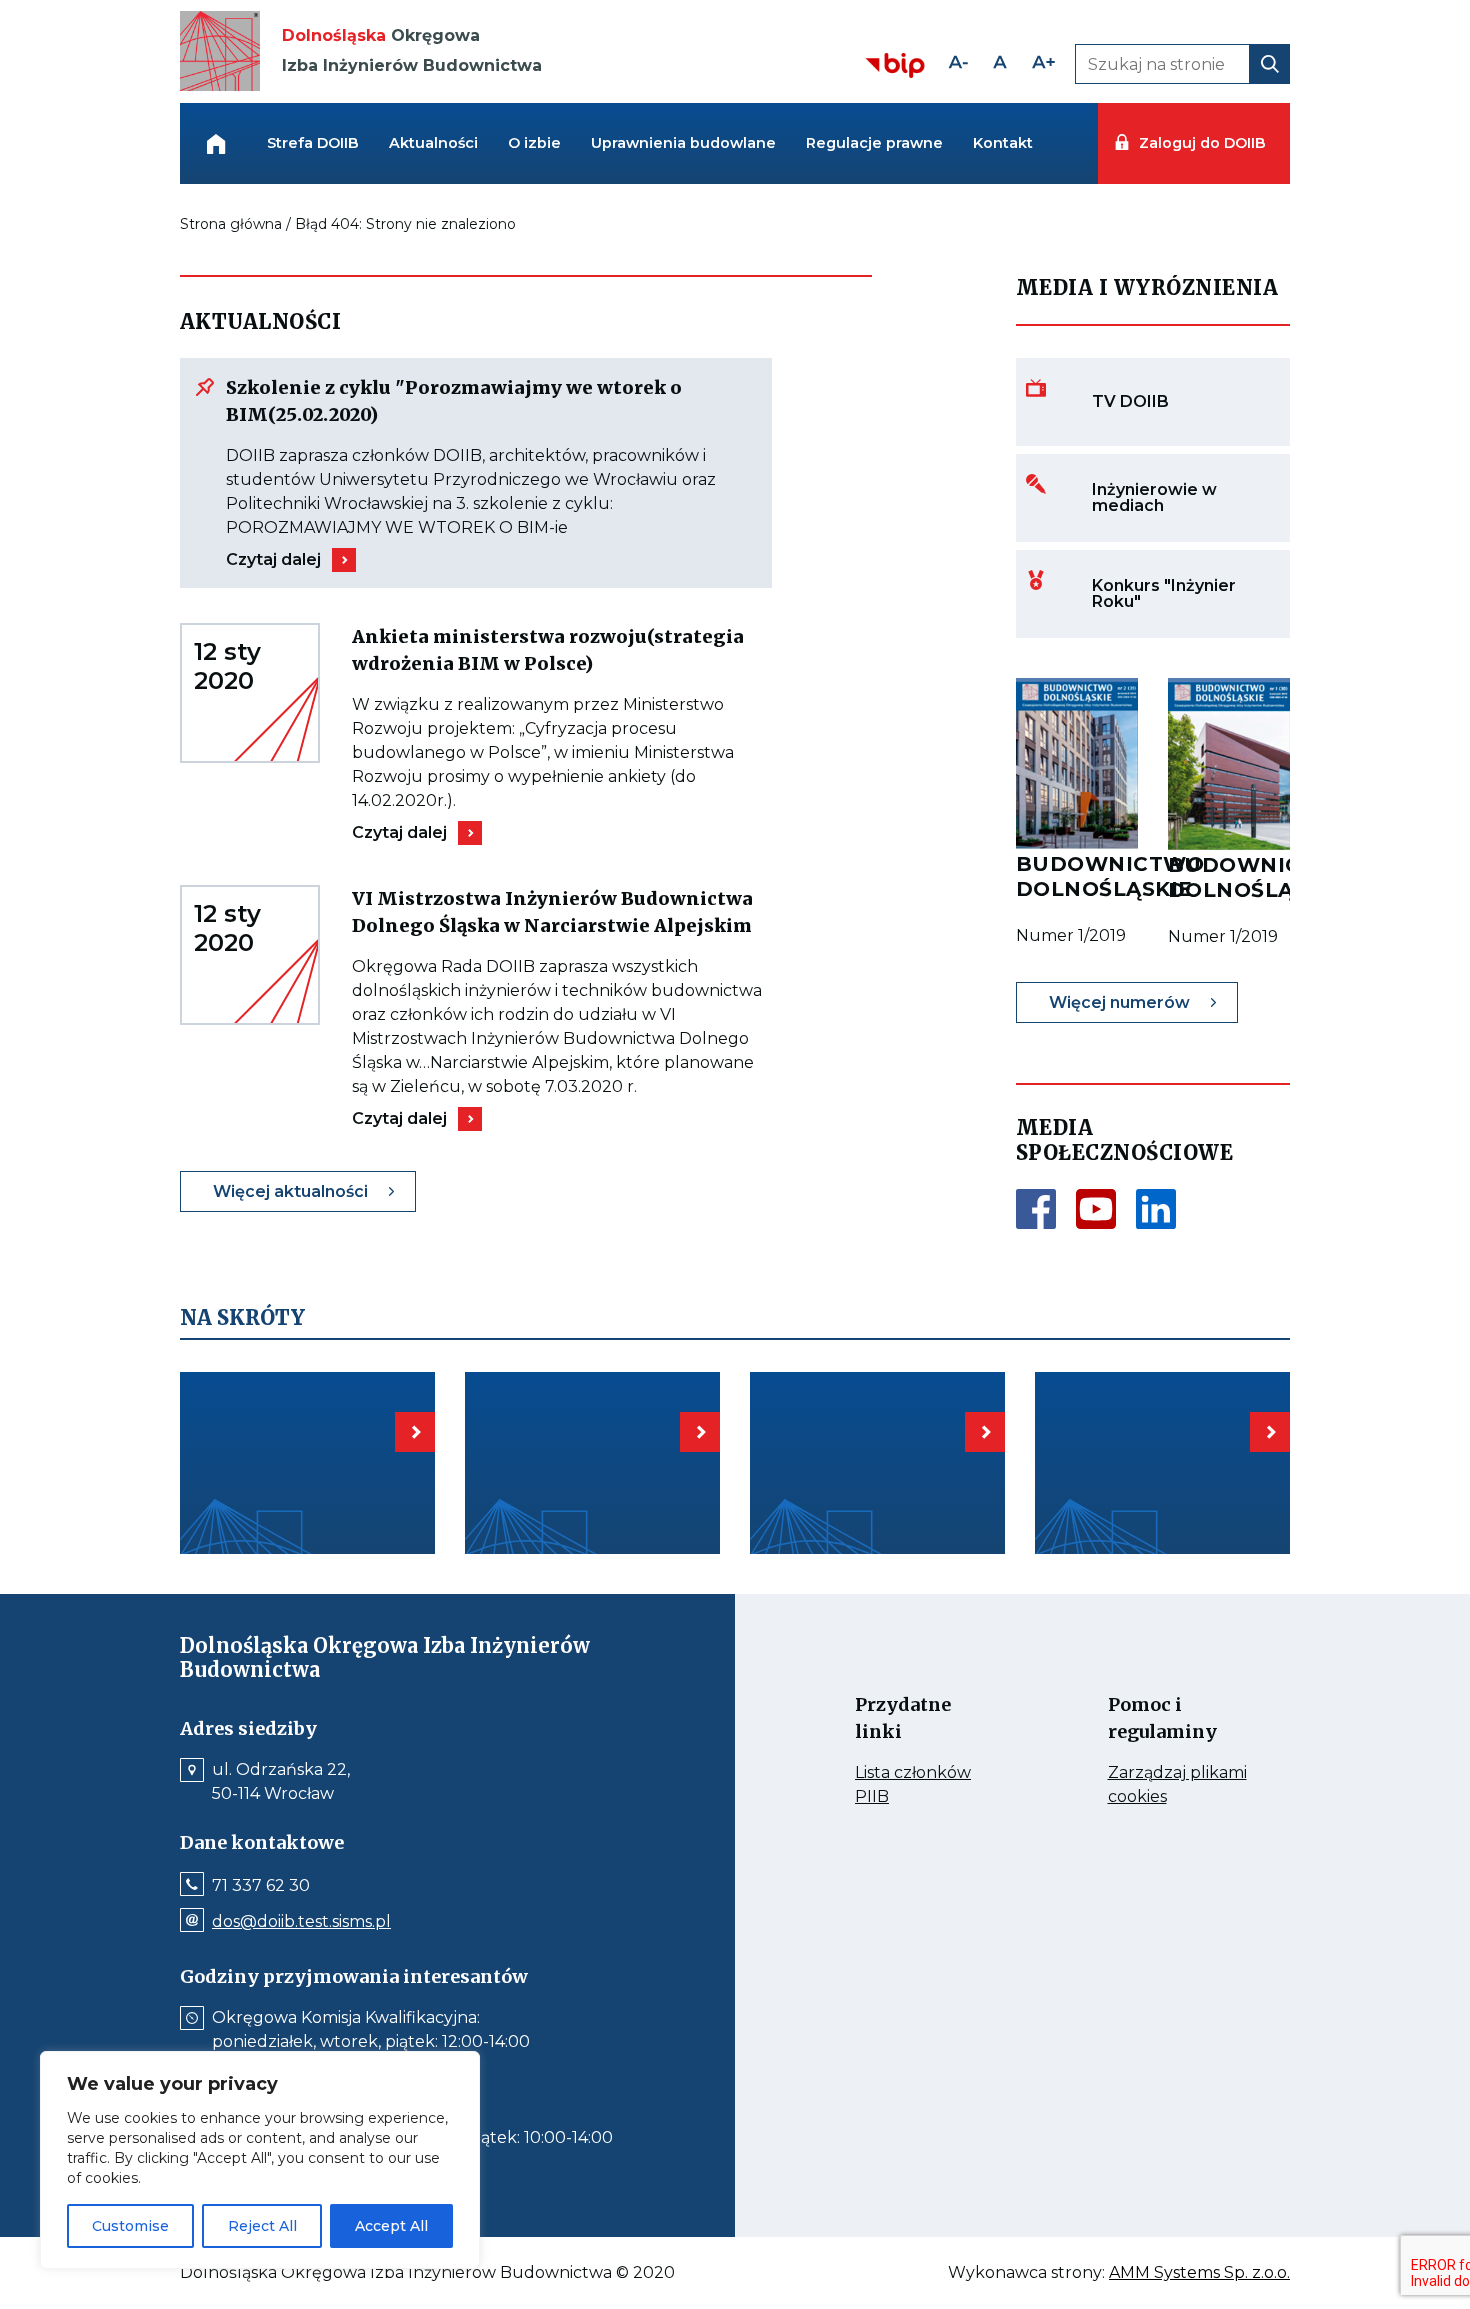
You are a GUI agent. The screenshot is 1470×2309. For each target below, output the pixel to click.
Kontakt (1003, 143)
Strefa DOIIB (313, 143)
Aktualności (433, 143)
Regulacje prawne (874, 143)
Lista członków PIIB (913, 1786)
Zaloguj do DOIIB (1202, 143)
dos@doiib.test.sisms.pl (301, 1922)
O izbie (534, 143)
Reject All (262, 2226)
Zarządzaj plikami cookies (1177, 1786)
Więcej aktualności (290, 1191)
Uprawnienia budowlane (683, 143)
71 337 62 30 (261, 1886)
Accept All (391, 2226)
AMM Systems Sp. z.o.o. (1199, 2273)
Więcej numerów (1119, 1002)
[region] (260, 2160)
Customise (130, 2226)
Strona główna (231, 224)
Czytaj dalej (273, 559)
